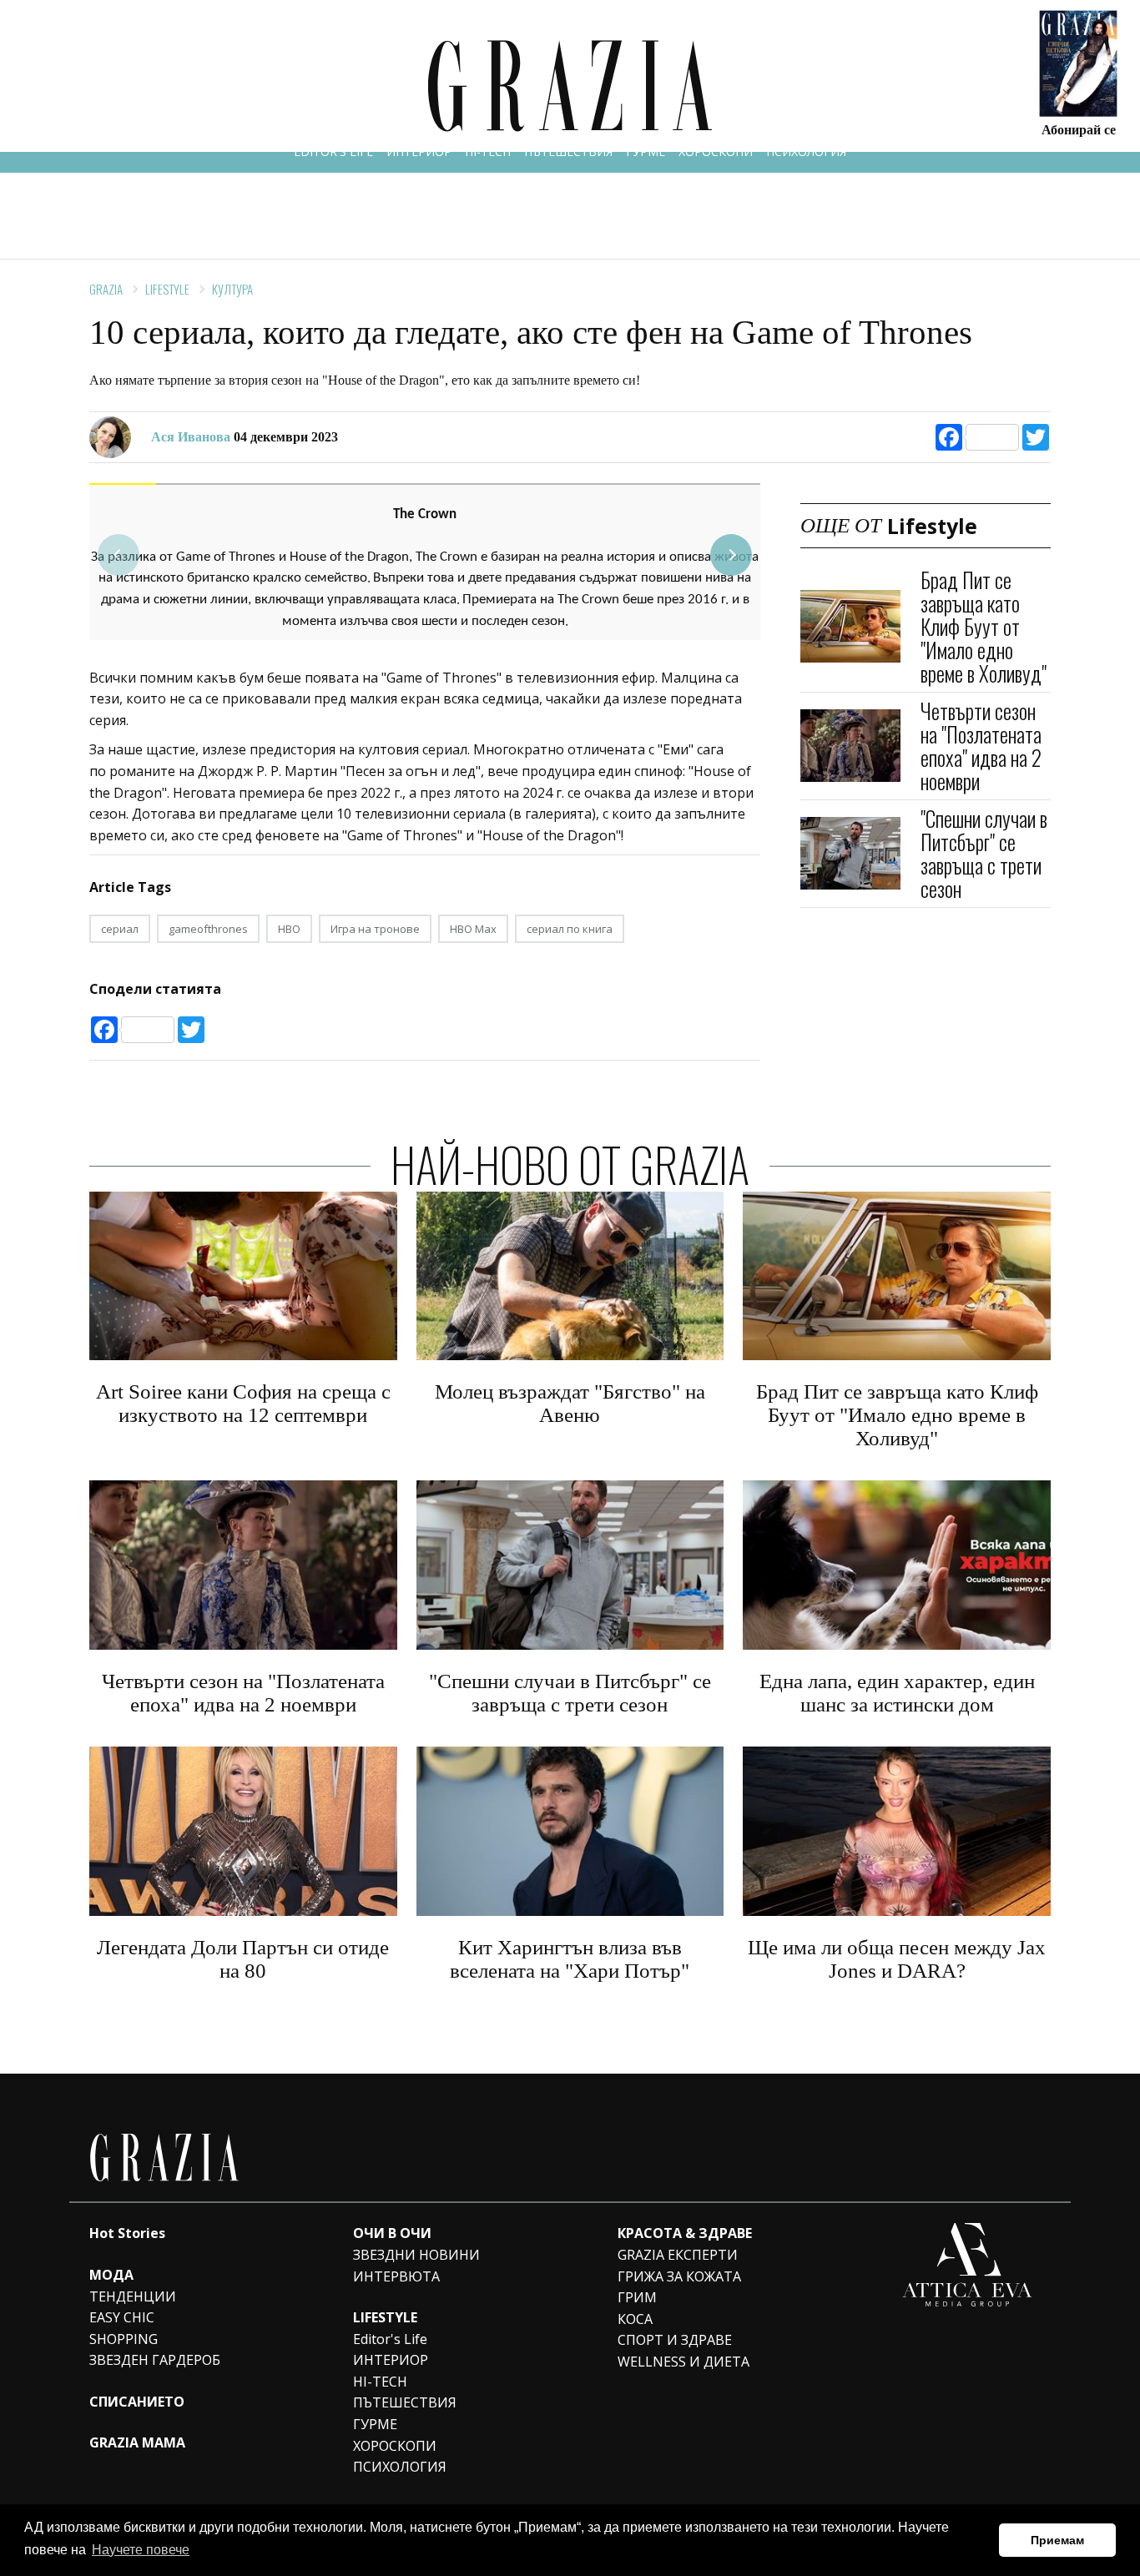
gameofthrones (208, 929)
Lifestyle (167, 289)
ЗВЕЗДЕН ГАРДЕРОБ (155, 2360)
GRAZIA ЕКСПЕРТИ (678, 2255)
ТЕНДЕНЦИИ (133, 2296)
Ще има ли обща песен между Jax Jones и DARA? (897, 1959)
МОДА (111, 2275)
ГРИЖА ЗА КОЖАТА (679, 2276)
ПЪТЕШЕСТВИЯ (568, 151)
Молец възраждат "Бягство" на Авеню (570, 1403)
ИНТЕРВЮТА (396, 2276)
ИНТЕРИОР (419, 151)
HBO (289, 929)
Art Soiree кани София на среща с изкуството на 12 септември (243, 1403)
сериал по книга (570, 929)
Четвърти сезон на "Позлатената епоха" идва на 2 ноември (981, 746)
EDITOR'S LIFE (333, 151)
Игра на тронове (375, 929)
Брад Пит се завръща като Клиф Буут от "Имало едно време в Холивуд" (984, 626)
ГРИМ (637, 2297)
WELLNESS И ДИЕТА (683, 2362)
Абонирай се (1079, 129)
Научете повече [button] (141, 2550)
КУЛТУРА (232, 289)
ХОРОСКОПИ (716, 151)
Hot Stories (127, 2233)
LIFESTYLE (385, 2317)
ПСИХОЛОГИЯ (806, 151)
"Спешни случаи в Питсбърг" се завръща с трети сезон (984, 853)
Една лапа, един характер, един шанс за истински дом (897, 1693)
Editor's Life (390, 2339)
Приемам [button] (1057, 2540)
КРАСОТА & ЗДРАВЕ (685, 2233)
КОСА (635, 2319)
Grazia (106, 289)
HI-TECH (488, 151)
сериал (120, 929)
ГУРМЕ (646, 151)
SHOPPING (124, 2339)
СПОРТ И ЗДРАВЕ (675, 2340)
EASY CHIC (122, 2317)
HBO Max (473, 929)
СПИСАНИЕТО (137, 2402)
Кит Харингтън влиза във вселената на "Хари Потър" (570, 1959)
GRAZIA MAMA (137, 2442)
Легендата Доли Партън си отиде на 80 (243, 1959)
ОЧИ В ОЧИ (392, 2233)
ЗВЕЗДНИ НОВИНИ (416, 2255)
